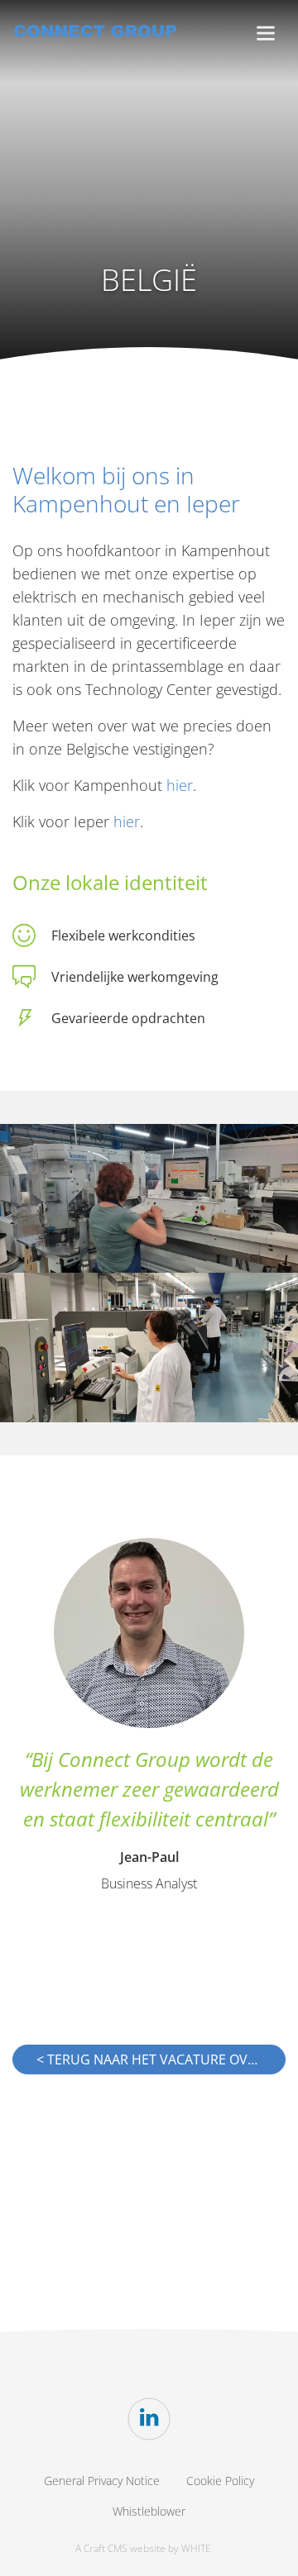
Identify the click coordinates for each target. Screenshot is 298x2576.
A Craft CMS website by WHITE (143, 2548)
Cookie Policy (220, 2481)
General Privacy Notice (102, 2481)
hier (180, 785)
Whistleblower (149, 2511)
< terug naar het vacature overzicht (161, 2059)
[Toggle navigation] (266, 33)
